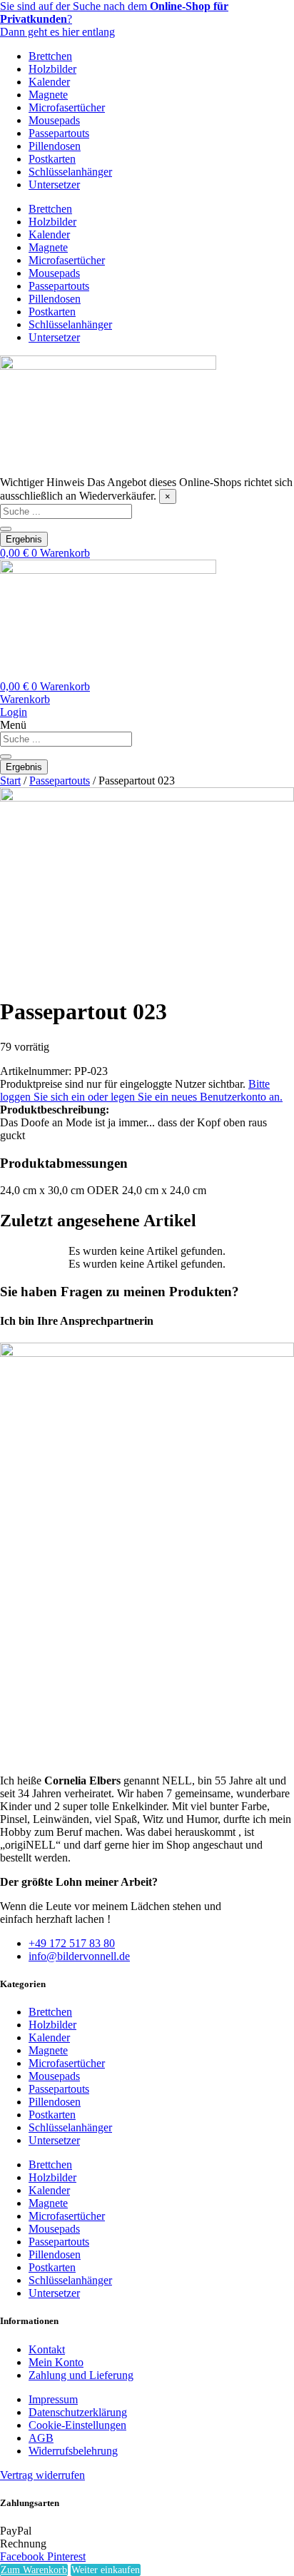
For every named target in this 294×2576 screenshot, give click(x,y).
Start (10, 781)
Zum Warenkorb (34, 2570)
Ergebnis (24, 539)
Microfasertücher (67, 107)
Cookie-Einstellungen (77, 2425)
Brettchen (50, 56)
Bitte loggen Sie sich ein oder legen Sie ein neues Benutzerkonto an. (141, 1090)
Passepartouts (59, 133)
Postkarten (52, 159)
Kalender (49, 82)
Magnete (48, 95)
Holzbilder (52, 69)
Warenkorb (25, 699)
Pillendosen (55, 146)
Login (14, 712)
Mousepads (54, 120)
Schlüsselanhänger (70, 172)
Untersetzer (54, 185)
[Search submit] (6, 529)
